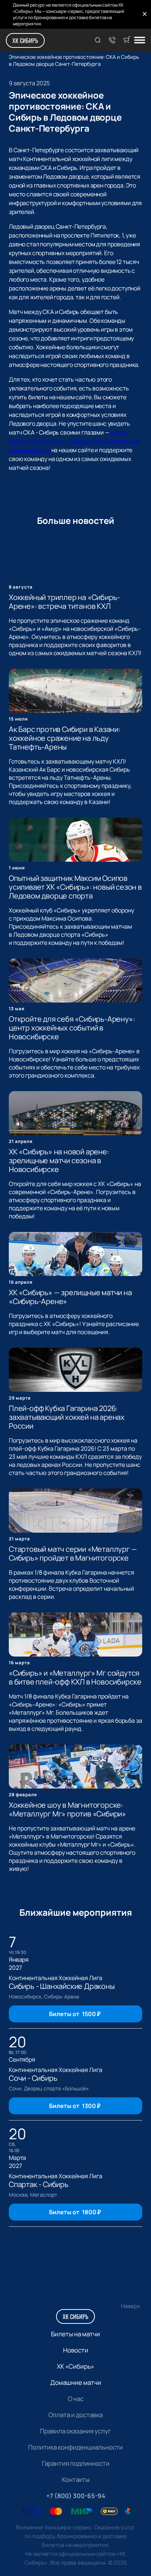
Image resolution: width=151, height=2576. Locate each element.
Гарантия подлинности (76, 2463)
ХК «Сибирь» (75, 2366)
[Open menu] (140, 41)
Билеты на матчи (75, 2334)
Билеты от (75, 2014)
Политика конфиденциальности (75, 2447)
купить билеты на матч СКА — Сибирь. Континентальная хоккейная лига (74, 441)
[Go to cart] (127, 40)
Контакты (76, 2479)
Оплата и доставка (75, 2415)
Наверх (130, 2306)
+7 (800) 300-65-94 (76, 2496)
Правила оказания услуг (75, 2431)
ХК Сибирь (25, 40)
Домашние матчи (76, 2382)
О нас (76, 2399)
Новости (76, 2350)
